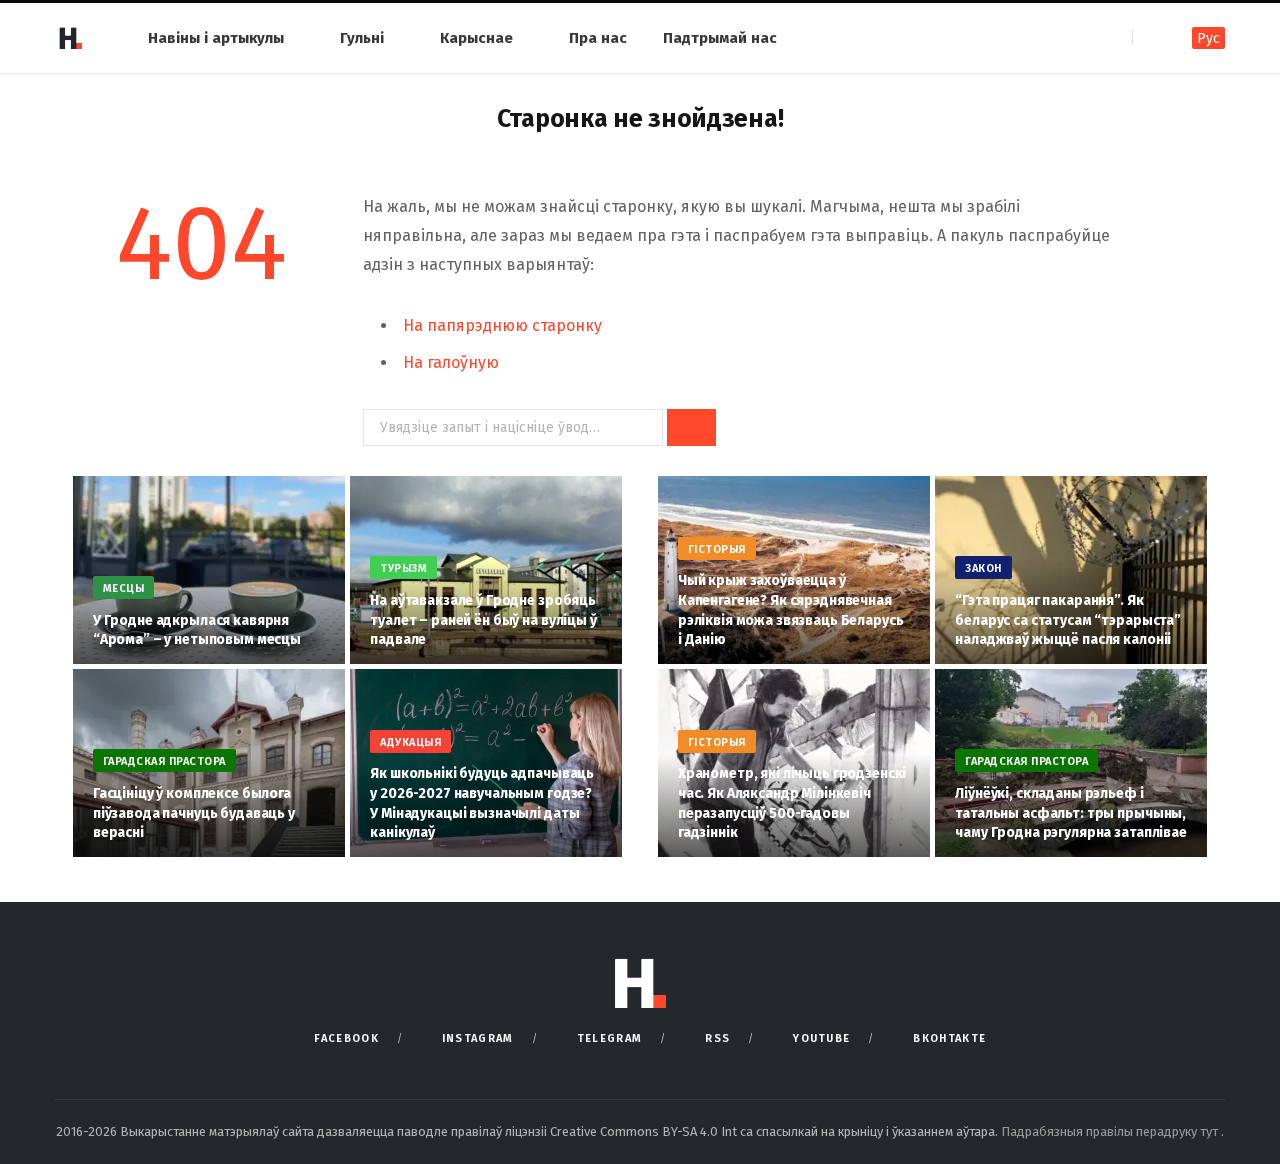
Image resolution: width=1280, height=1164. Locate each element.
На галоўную (451, 362)
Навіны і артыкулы (216, 38)
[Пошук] (1149, 37)
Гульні (362, 38)
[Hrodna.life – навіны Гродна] (70, 38)
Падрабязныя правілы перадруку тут (1111, 1131)
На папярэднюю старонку (502, 325)
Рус (1208, 38)
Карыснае (476, 38)
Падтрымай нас (720, 38)
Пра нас (598, 38)
